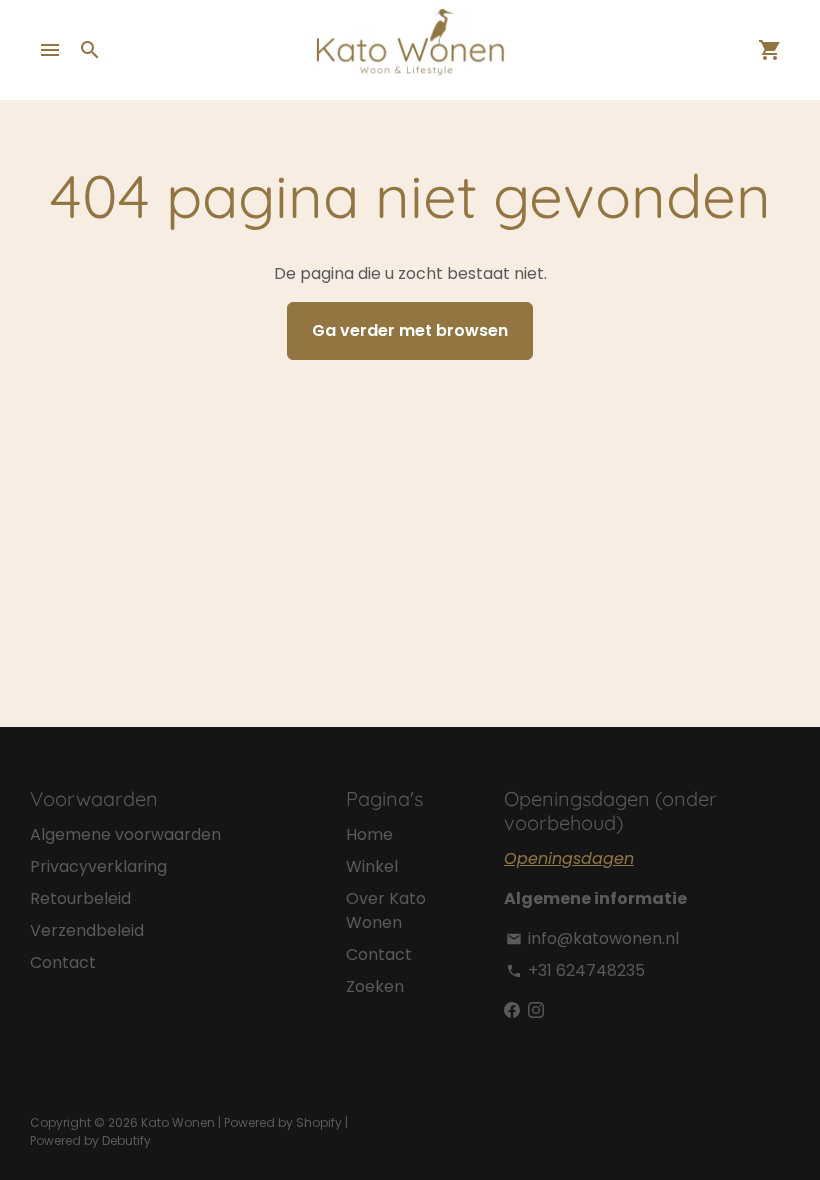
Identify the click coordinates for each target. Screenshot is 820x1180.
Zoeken (375, 986)
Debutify (126, 1140)
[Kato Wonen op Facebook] (512, 1010)
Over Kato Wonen (386, 910)
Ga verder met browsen (410, 330)
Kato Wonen (178, 1122)
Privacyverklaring (98, 866)
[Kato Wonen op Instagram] (536, 1010)
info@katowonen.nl (592, 938)
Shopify (319, 1122)
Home (369, 834)
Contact (63, 962)
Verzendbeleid (87, 930)
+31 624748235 (575, 970)
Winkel (372, 866)
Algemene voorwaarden (125, 834)
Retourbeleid (80, 898)
